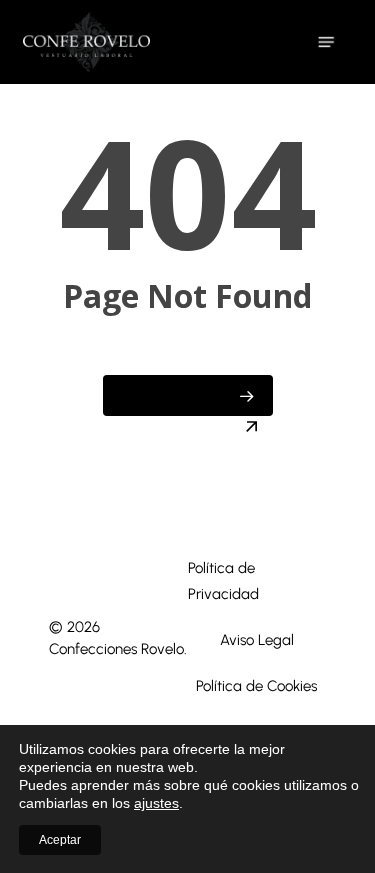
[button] (326, 42)
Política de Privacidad (223, 581)
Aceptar (60, 840)
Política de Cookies (256, 686)
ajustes (156, 803)
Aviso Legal (257, 640)
